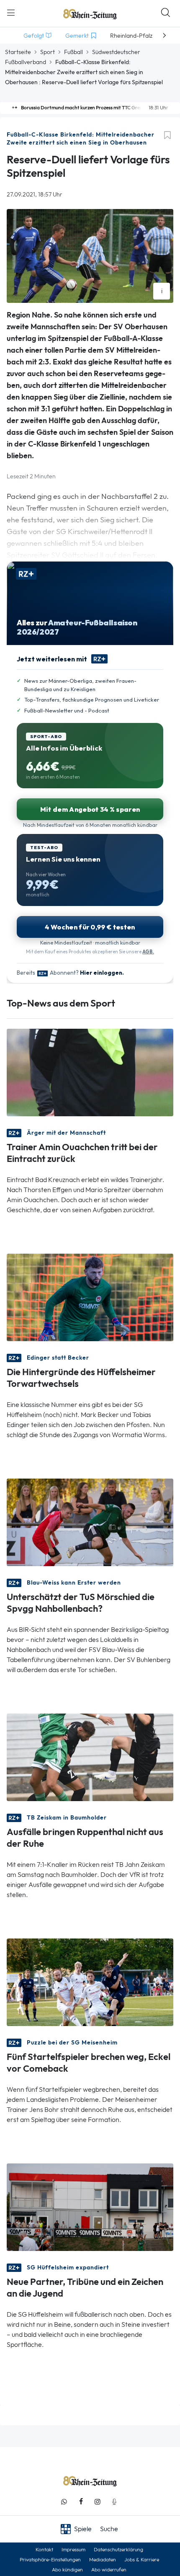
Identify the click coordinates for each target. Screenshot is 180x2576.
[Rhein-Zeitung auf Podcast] (114, 2502)
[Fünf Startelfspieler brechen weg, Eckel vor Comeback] (90, 1981)
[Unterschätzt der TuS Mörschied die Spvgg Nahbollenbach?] (90, 1522)
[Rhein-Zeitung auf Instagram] (98, 2502)
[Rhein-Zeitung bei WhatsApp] (64, 2502)
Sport (48, 52)
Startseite (18, 52)
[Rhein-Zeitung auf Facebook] (81, 2502)
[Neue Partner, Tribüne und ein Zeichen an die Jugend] (90, 2206)
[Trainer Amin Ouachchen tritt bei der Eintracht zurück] (90, 1072)
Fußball (73, 52)
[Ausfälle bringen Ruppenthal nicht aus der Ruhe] (90, 1756)
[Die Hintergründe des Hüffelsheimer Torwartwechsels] (90, 1297)
